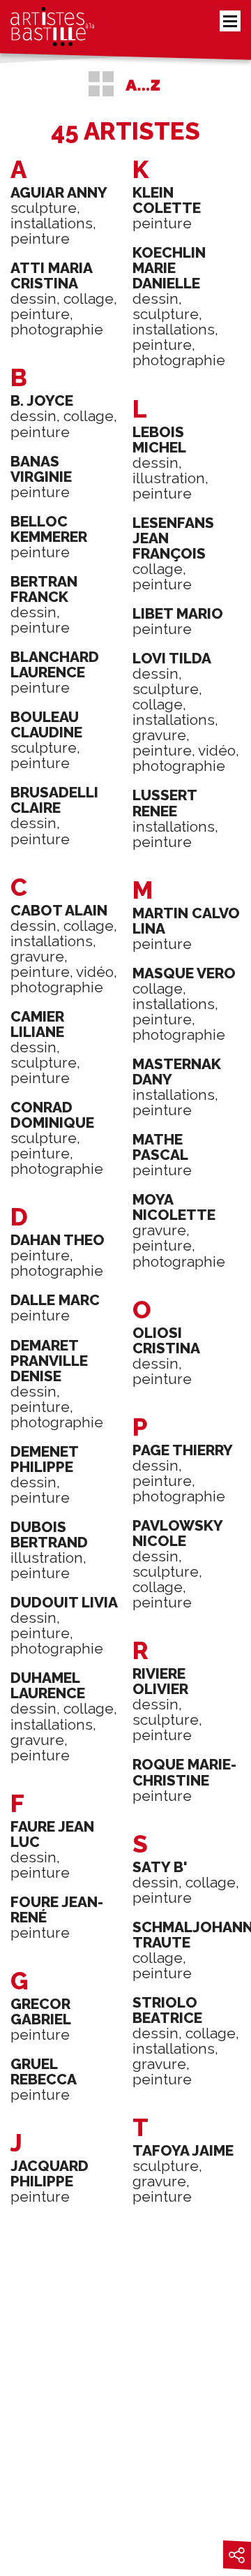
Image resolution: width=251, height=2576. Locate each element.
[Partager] (237, 2555)
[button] (230, 21)
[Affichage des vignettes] (101, 84)
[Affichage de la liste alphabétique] (143, 84)
